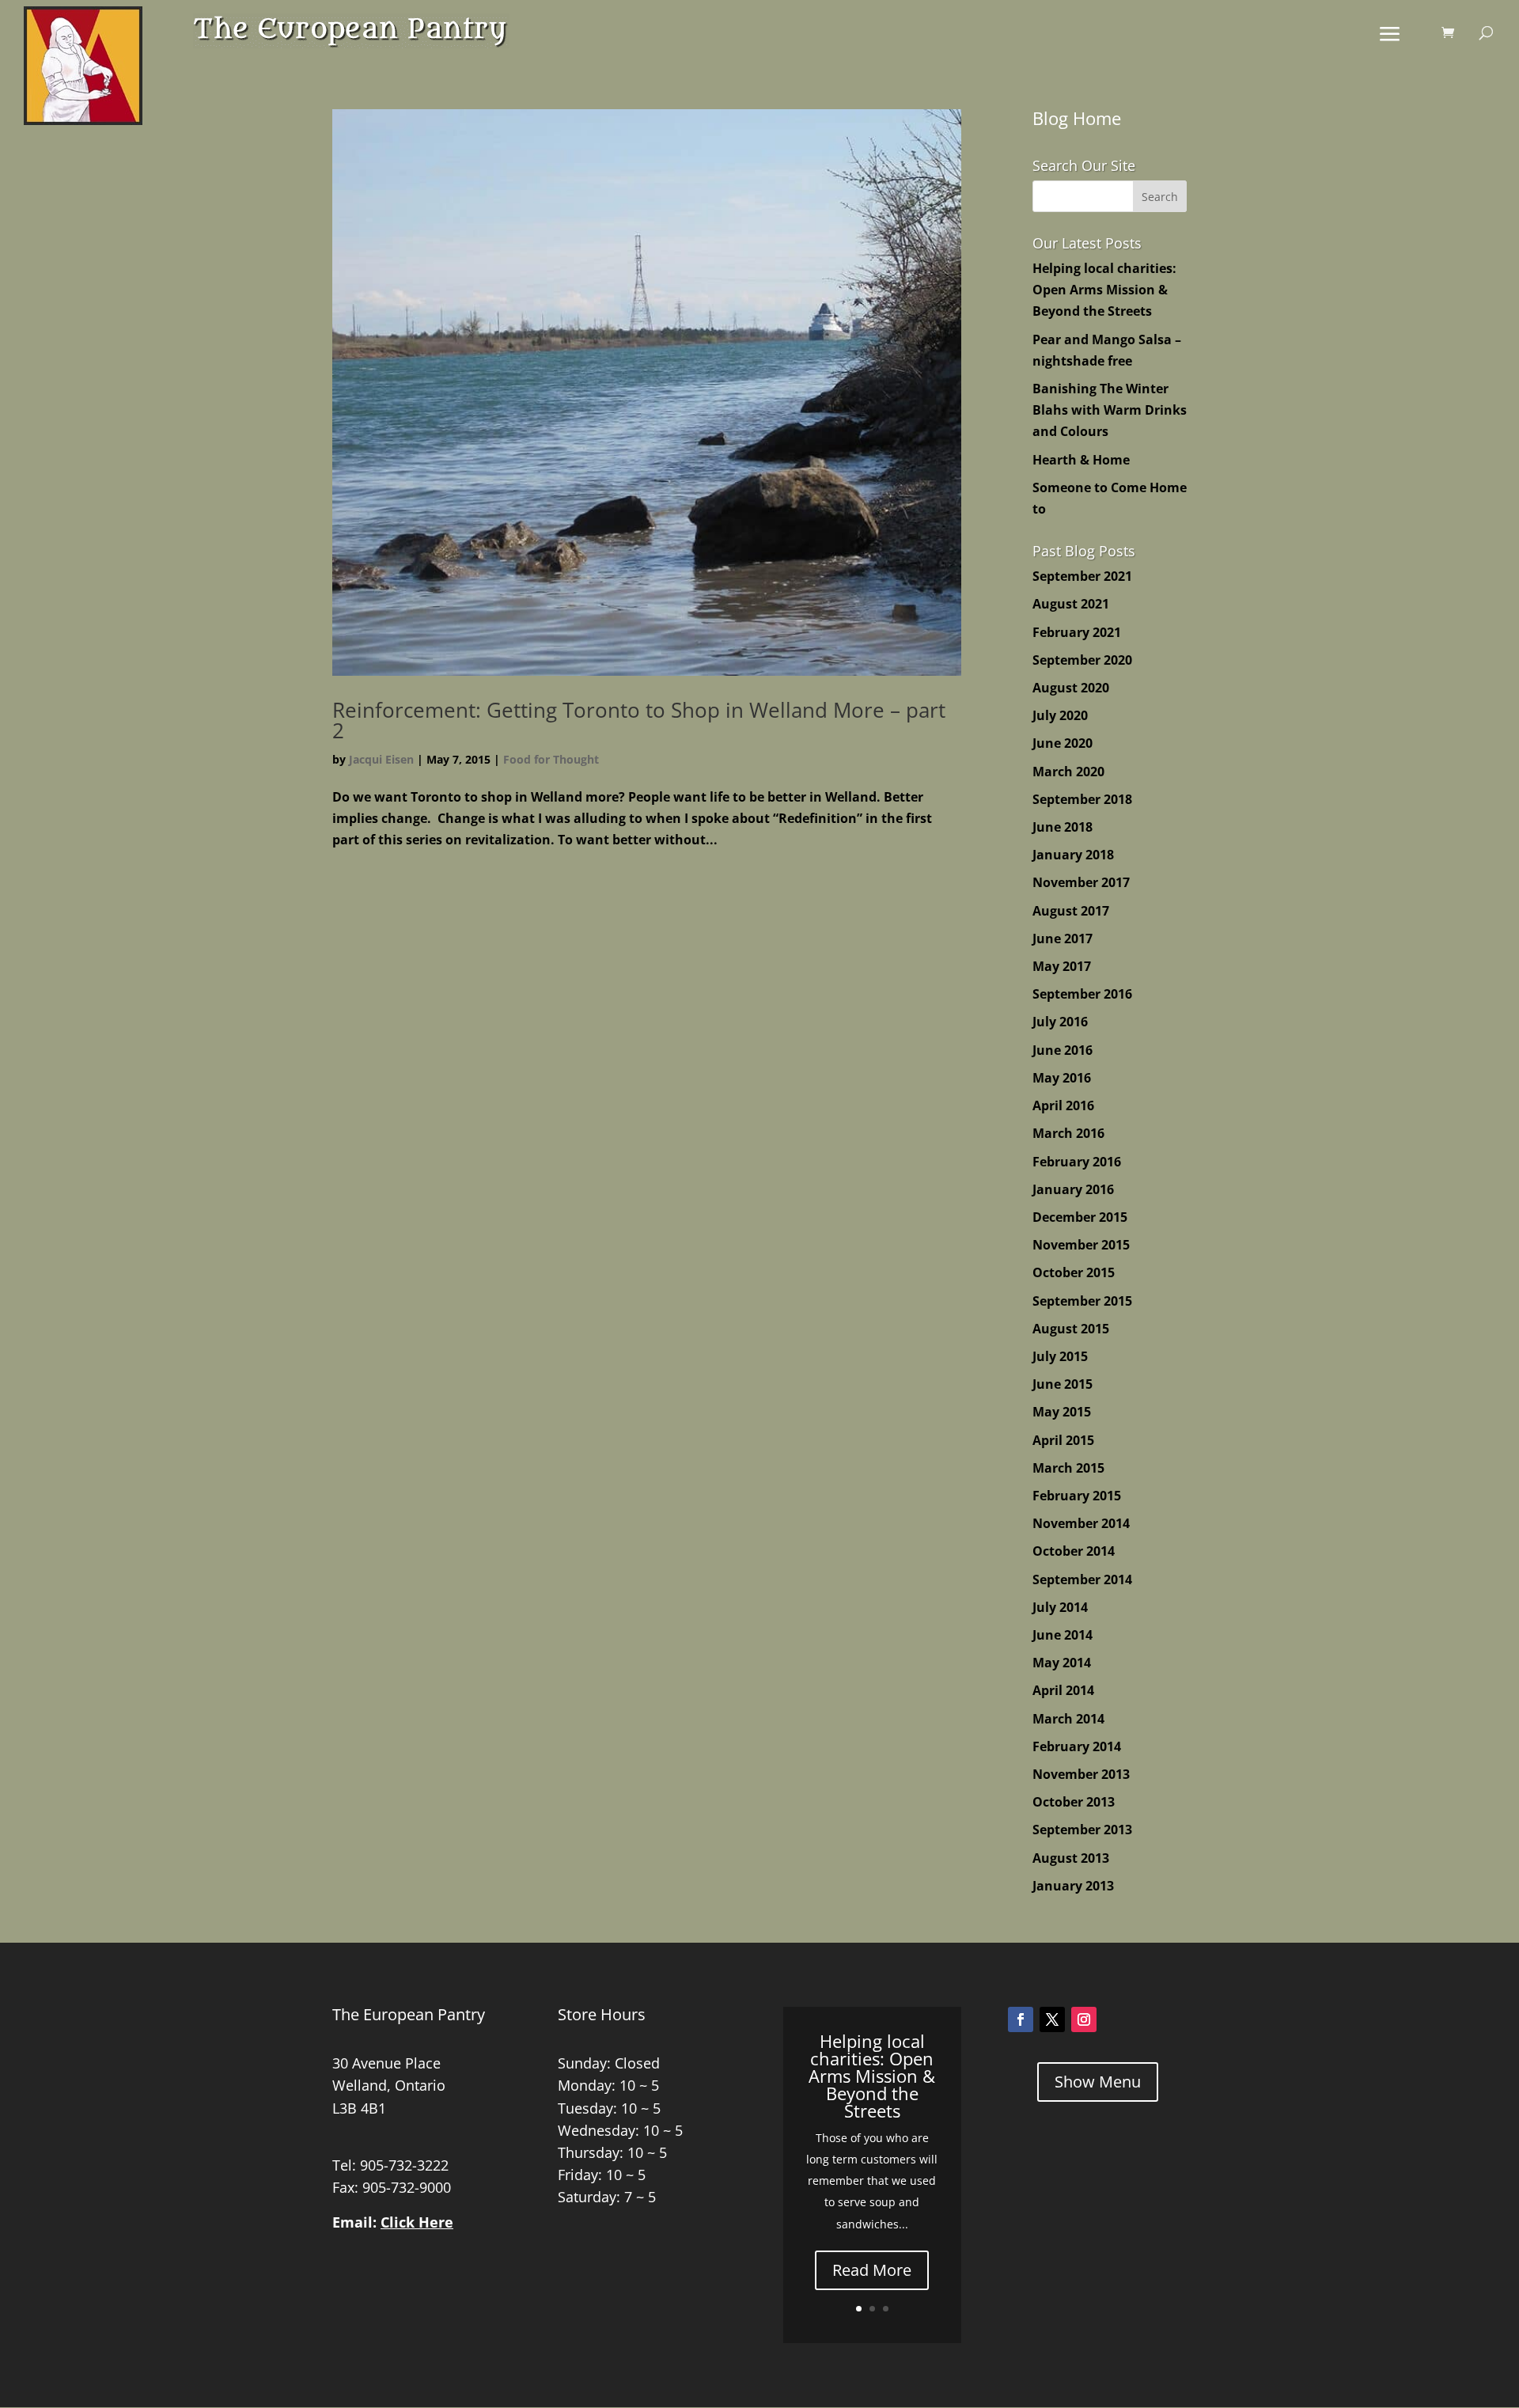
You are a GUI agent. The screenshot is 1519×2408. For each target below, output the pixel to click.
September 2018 (1082, 799)
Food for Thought (551, 759)
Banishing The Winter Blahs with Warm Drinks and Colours (1110, 410)
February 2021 (1077, 632)
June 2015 (1063, 1384)
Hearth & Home (1081, 460)
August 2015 (1071, 1329)
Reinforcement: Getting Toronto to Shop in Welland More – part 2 (639, 720)
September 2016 (1082, 994)
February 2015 (1077, 1496)
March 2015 (1068, 1468)
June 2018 (1063, 827)
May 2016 (1062, 1078)
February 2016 (1077, 1162)
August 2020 (1071, 688)
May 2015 (1062, 1412)
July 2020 (1060, 715)
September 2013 (1082, 1830)
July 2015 (1060, 1356)
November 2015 (1081, 1245)
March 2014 (1068, 1719)
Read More (872, 2270)
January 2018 (1073, 855)
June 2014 (1063, 1635)
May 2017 (1062, 966)
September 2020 (1082, 660)
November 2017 (1081, 882)
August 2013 (1071, 1858)
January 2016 (1073, 1189)
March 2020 (1068, 772)
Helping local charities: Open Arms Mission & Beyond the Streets (1104, 290)
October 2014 (1074, 1551)
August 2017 (1071, 911)
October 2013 (1074, 1802)
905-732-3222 (404, 2165)
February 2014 (1077, 1746)
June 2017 (1063, 939)
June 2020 (1063, 743)
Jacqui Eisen (381, 759)
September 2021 (1082, 576)
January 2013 (1073, 1886)
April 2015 (1063, 1440)
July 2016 (1060, 1022)
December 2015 (1080, 1217)
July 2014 (1060, 1607)
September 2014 (1082, 1579)
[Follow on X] (1052, 2019)
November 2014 (1081, 1523)
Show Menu (1098, 2082)
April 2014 (1063, 1690)
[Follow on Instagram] (1084, 2019)
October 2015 (1074, 1272)
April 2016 (1063, 1105)
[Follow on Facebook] (1021, 2019)
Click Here (417, 2222)
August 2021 (1071, 604)
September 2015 (1082, 1301)
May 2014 (1062, 1663)
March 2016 (1068, 1133)
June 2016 (1063, 1050)
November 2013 (1081, 1774)
